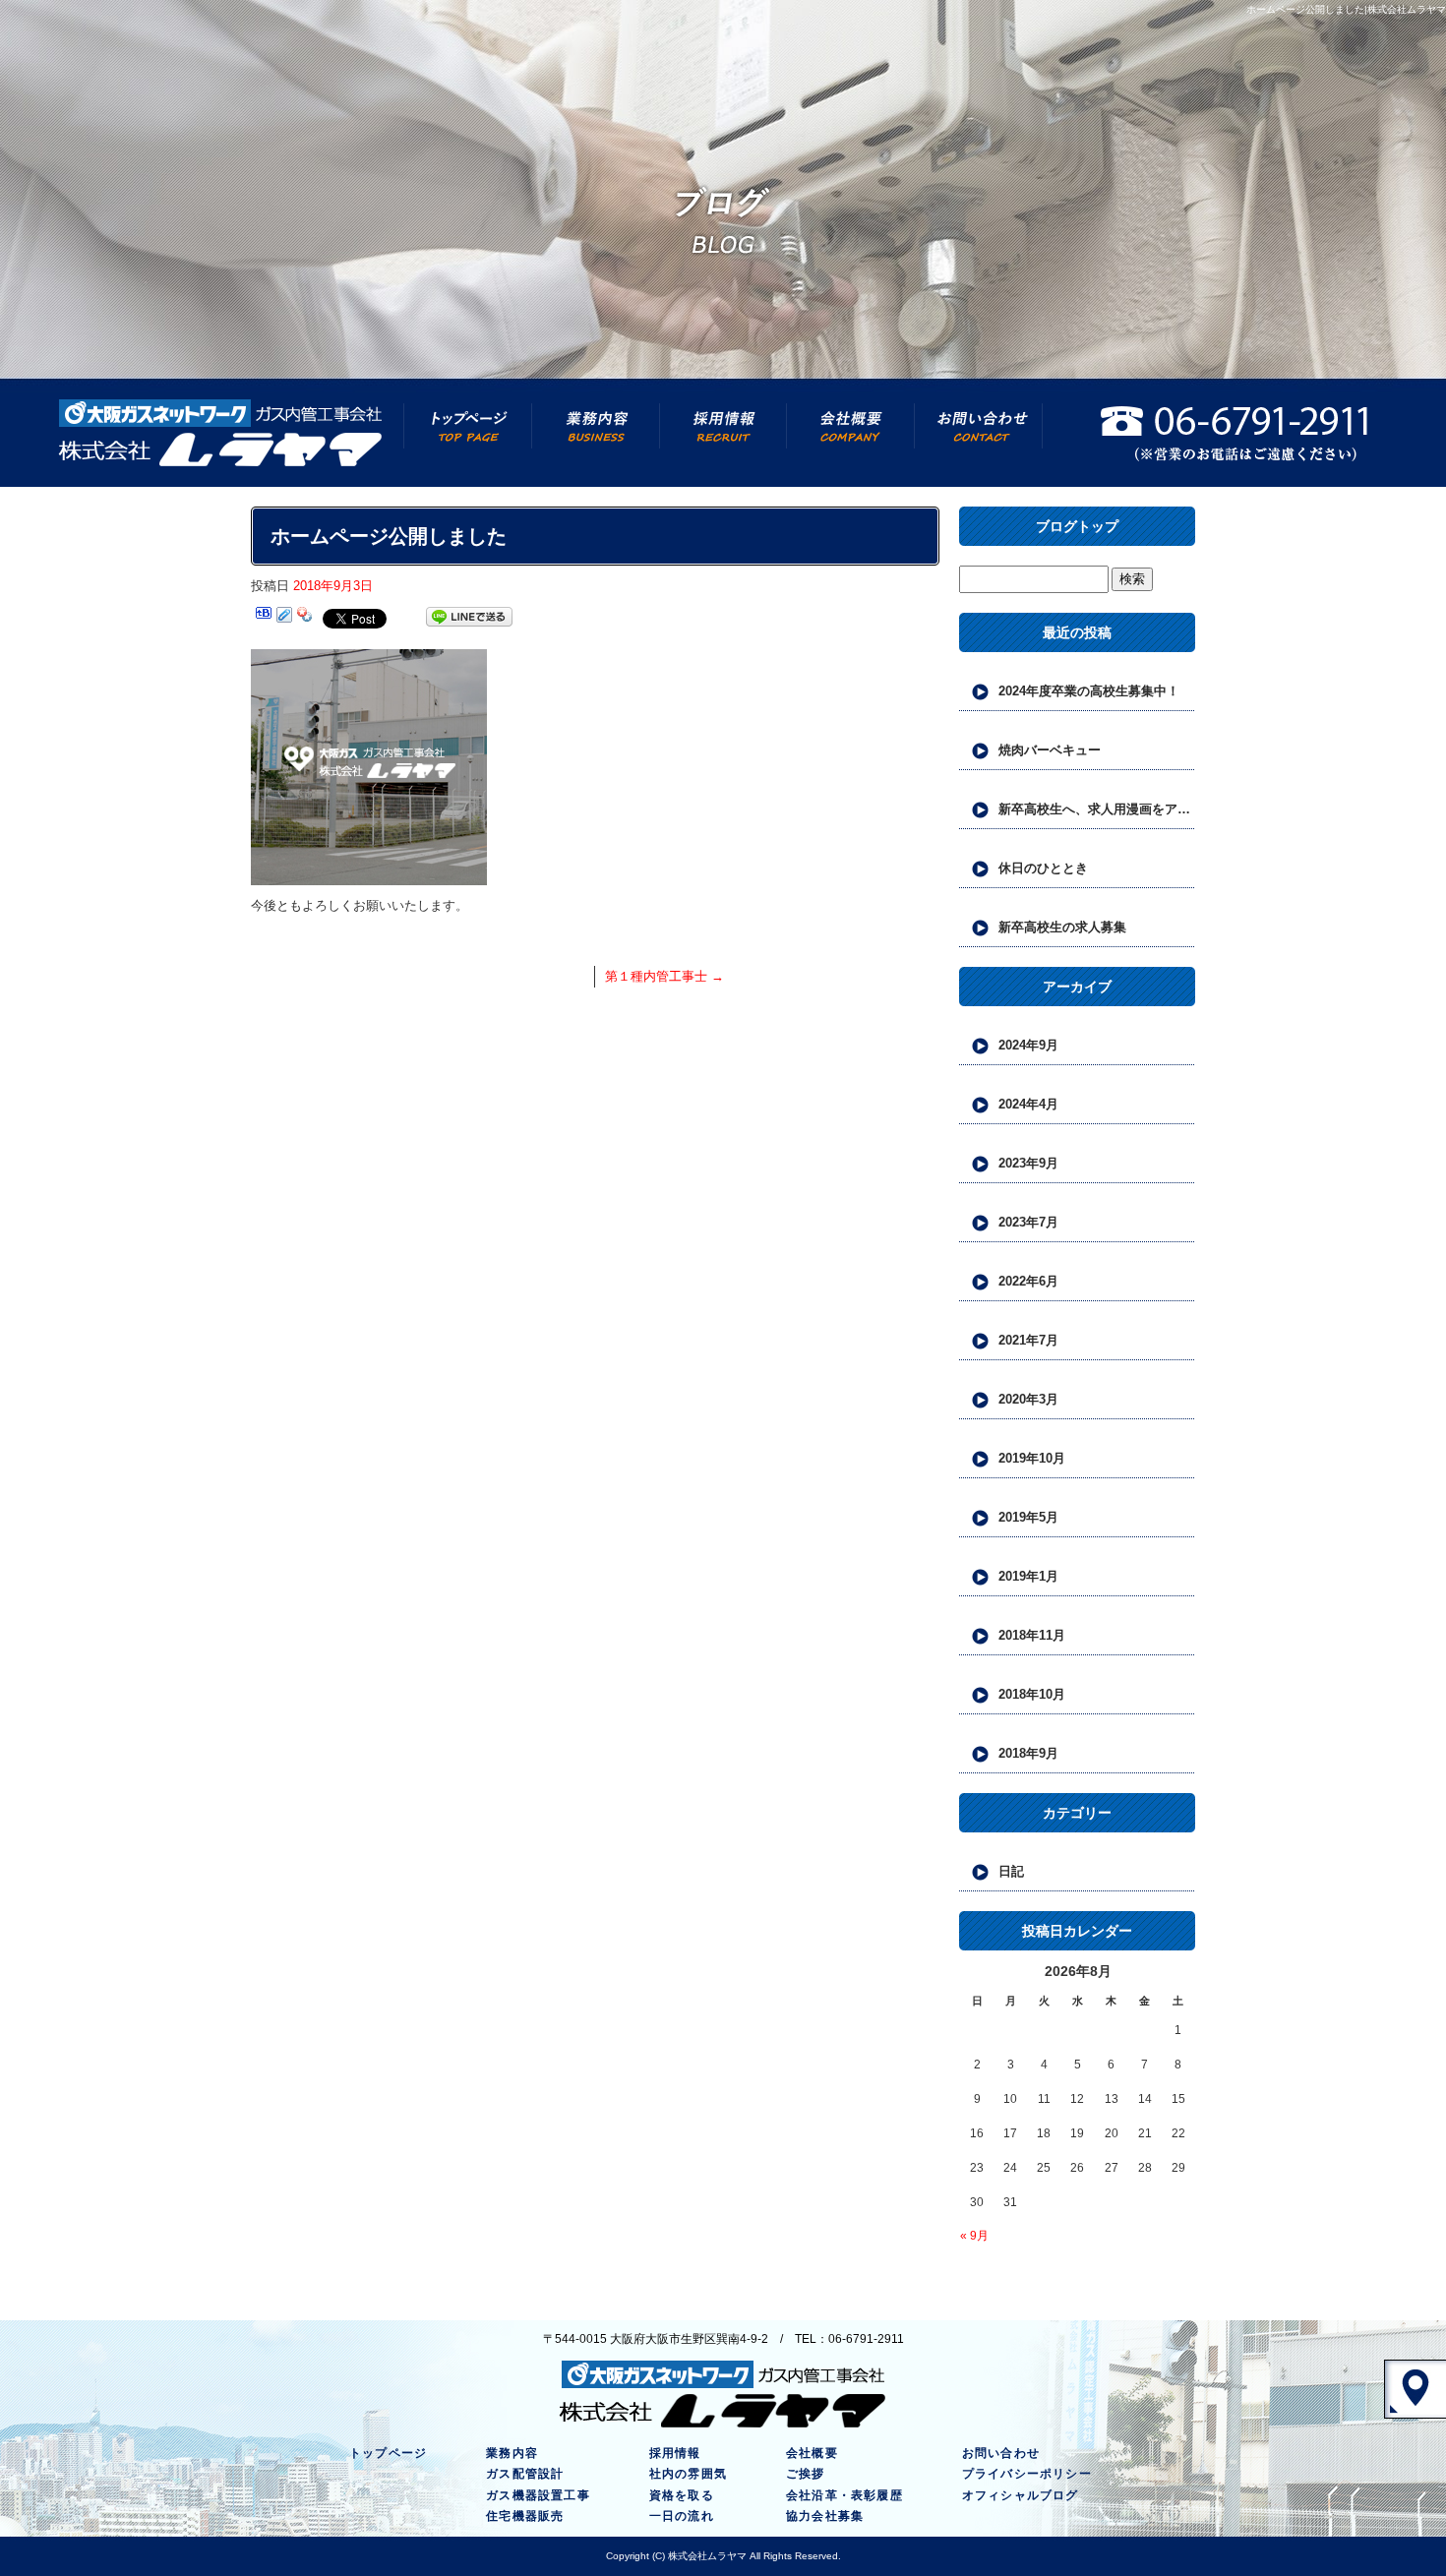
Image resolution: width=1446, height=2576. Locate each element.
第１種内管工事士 (664, 976)
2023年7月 (1028, 1222)
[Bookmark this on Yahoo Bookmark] (305, 617)
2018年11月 (1032, 1635)
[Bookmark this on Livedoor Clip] (284, 617)
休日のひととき (1043, 868)
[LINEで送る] (469, 617)
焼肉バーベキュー (1050, 750)
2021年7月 (1028, 1340)
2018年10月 (1032, 1694)
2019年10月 (1032, 1458)
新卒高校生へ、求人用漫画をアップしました (1097, 809)
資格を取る (682, 2495)
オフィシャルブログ (1021, 2495)
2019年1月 (1028, 1576)
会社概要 (851, 433)
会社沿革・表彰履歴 (844, 2495)
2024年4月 (1028, 1104)
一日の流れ (682, 2516)
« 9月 (974, 2236)
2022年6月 (1028, 1281)
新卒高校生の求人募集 (1062, 927)
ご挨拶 (806, 2474)
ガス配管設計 (525, 2474)
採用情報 (723, 433)
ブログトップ (1077, 526)
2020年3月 (1028, 1399)
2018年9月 (1028, 1753)
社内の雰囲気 (688, 2474)
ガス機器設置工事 (538, 2495)
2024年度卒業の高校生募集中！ (1089, 691)
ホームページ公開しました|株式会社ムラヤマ (1346, 9)
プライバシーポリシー (1027, 2474)
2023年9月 (1028, 1163)
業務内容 (595, 433)
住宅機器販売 (525, 2516)
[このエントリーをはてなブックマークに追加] (264, 617)
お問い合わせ (979, 433)
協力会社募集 (825, 2516)
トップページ (467, 433)
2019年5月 (1028, 1517)
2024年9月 (1028, 1045)
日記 (1011, 1871)
